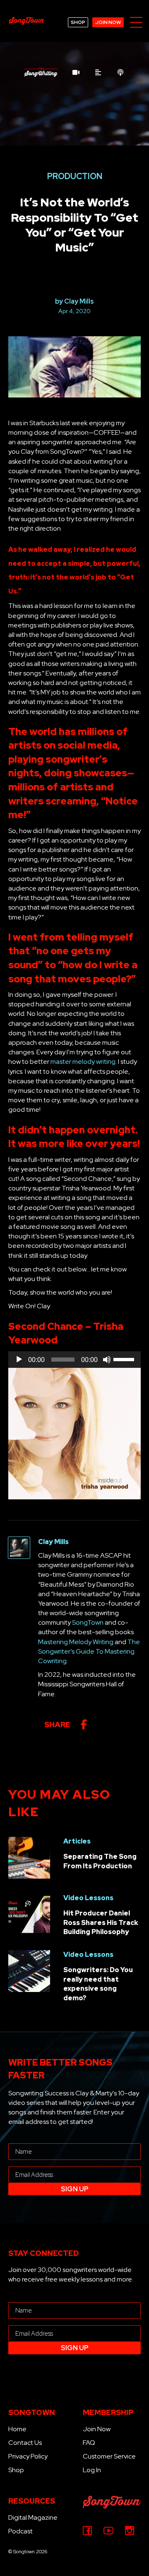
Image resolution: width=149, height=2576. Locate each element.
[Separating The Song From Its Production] (29, 1857)
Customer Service (109, 2456)
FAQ (89, 2443)
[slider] (125, 1359)
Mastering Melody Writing (76, 1642)
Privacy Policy (28, 2456)
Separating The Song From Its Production (100, 1861)
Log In (92, 2470)
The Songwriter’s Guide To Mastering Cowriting (89, 1651)
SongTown (88, 1622)
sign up (75, 2189)
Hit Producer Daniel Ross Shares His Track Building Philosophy (101, 1922)
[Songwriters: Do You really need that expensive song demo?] (29, 1971)
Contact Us (25, 2443)
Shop (16, 2470)
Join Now (97, 2429)
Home (17, 2429)
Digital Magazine (33, 2517)
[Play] (19, 1360)
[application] (74, 1360)
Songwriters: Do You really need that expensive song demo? (98, 1984)
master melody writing (83, 1062)
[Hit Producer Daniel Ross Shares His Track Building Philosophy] (29, 1914)
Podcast (20, 2531)
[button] (136, 23)
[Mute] (107, 1360)
